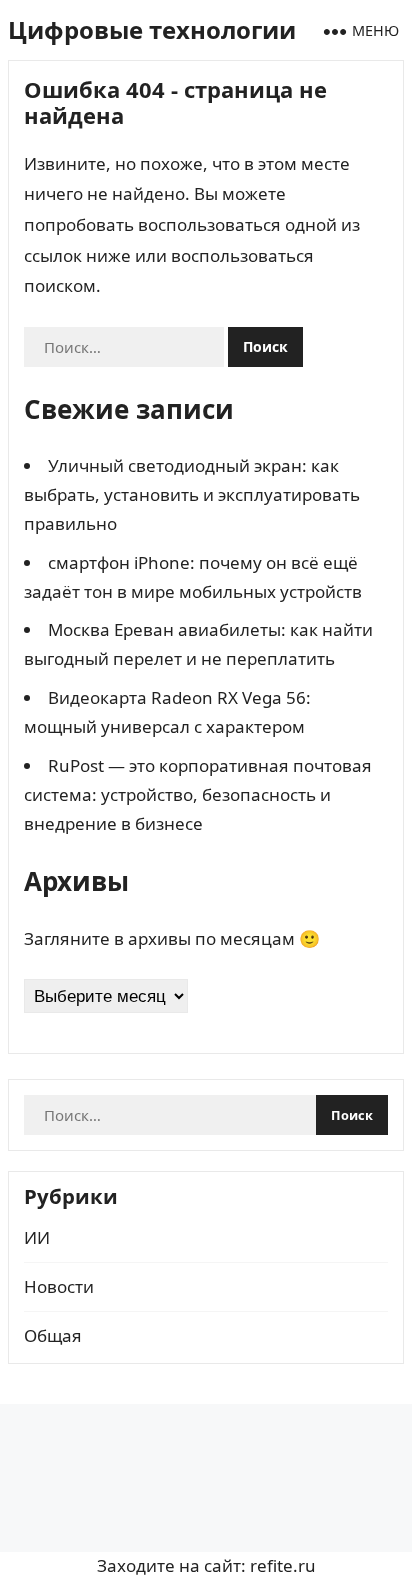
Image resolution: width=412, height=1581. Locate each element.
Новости (59, 1286)
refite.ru (283, 1565)
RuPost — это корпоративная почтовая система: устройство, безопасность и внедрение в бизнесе (198, 794)
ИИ (37, 1237)
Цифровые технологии (152, 29)
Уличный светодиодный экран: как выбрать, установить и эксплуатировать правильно (192, 494)
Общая (53, 1335)
